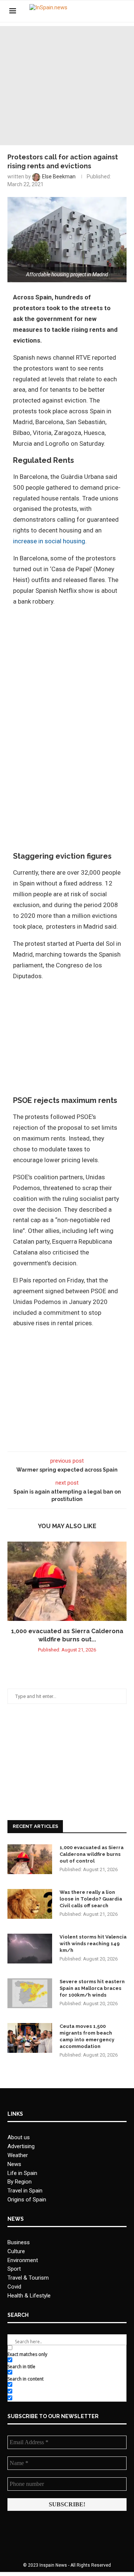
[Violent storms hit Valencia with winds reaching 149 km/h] (30, 1949)
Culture (16, 2251)
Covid (14, 2287)
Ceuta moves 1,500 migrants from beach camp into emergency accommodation (87, 2036)
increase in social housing (49, 541)
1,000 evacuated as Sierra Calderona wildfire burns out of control (92, 1854)
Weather (18, 2155)
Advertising (21, 2146)
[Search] (121, 11)
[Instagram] (110, 11)
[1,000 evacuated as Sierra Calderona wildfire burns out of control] (67, 1581)
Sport (14, 2269)
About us (19, 2137)
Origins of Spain (27, 2200)
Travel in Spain (25, 2191)
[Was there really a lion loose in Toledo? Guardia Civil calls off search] (30, 1904)
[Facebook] (94, 11)
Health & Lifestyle (29, 2296)
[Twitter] (102, 11)
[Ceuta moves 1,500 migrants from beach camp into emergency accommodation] (30, 2038)
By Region (20, 2182)
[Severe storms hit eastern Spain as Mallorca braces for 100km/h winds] (30, 1993)
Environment (23, 2260)
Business (19, 2242)
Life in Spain (22, 2173)
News (14, 2164)
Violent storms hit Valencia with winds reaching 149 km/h (93, 1944)
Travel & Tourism (28, 2278)
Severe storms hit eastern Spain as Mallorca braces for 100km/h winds (92, 1988)
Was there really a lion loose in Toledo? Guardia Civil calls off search (91, 1899)
